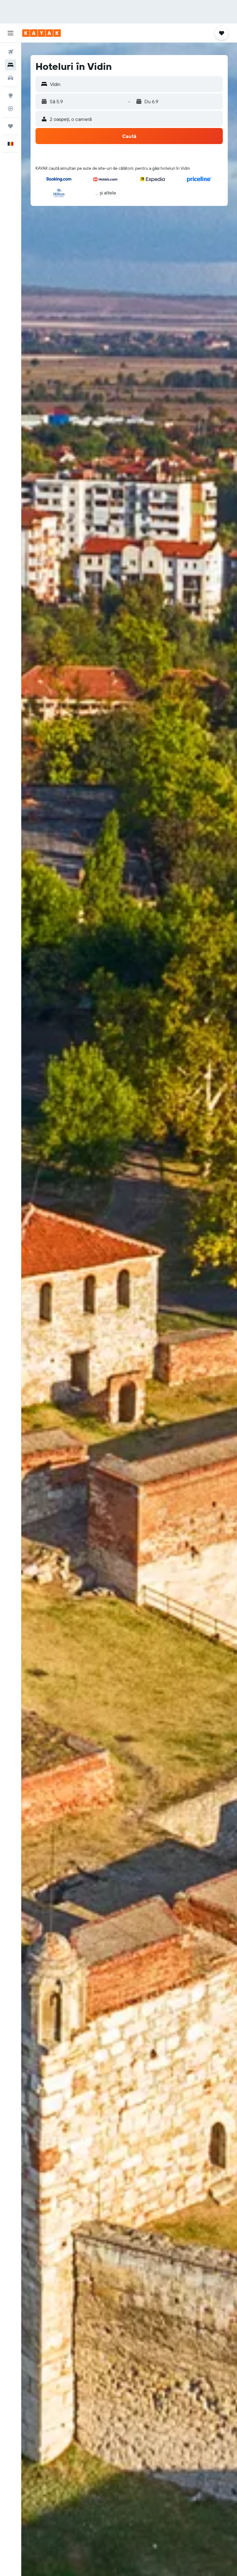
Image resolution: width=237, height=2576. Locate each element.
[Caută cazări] (10, 65)
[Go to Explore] (10, 96)
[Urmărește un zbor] (10, 109)
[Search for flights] (10, 52)
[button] (10, 33)
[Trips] (10, 126)
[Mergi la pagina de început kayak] (42, 33)
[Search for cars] (10, 78)
